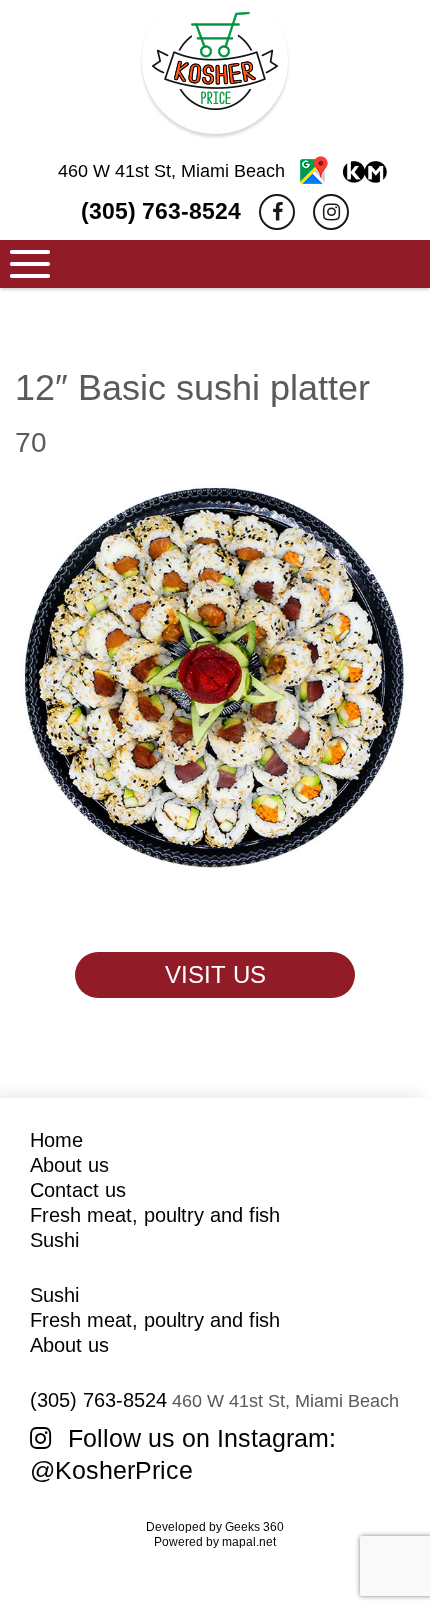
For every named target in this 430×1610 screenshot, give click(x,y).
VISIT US (215, 974)
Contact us (78, 1190)
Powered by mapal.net (215, 1542)
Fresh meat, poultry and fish (155, 1215)
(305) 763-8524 (161, 211)
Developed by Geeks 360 (215, 1527)
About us (69, 1165)
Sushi (54, 1240)
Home (56, 1140)
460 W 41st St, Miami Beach (174, 171)
